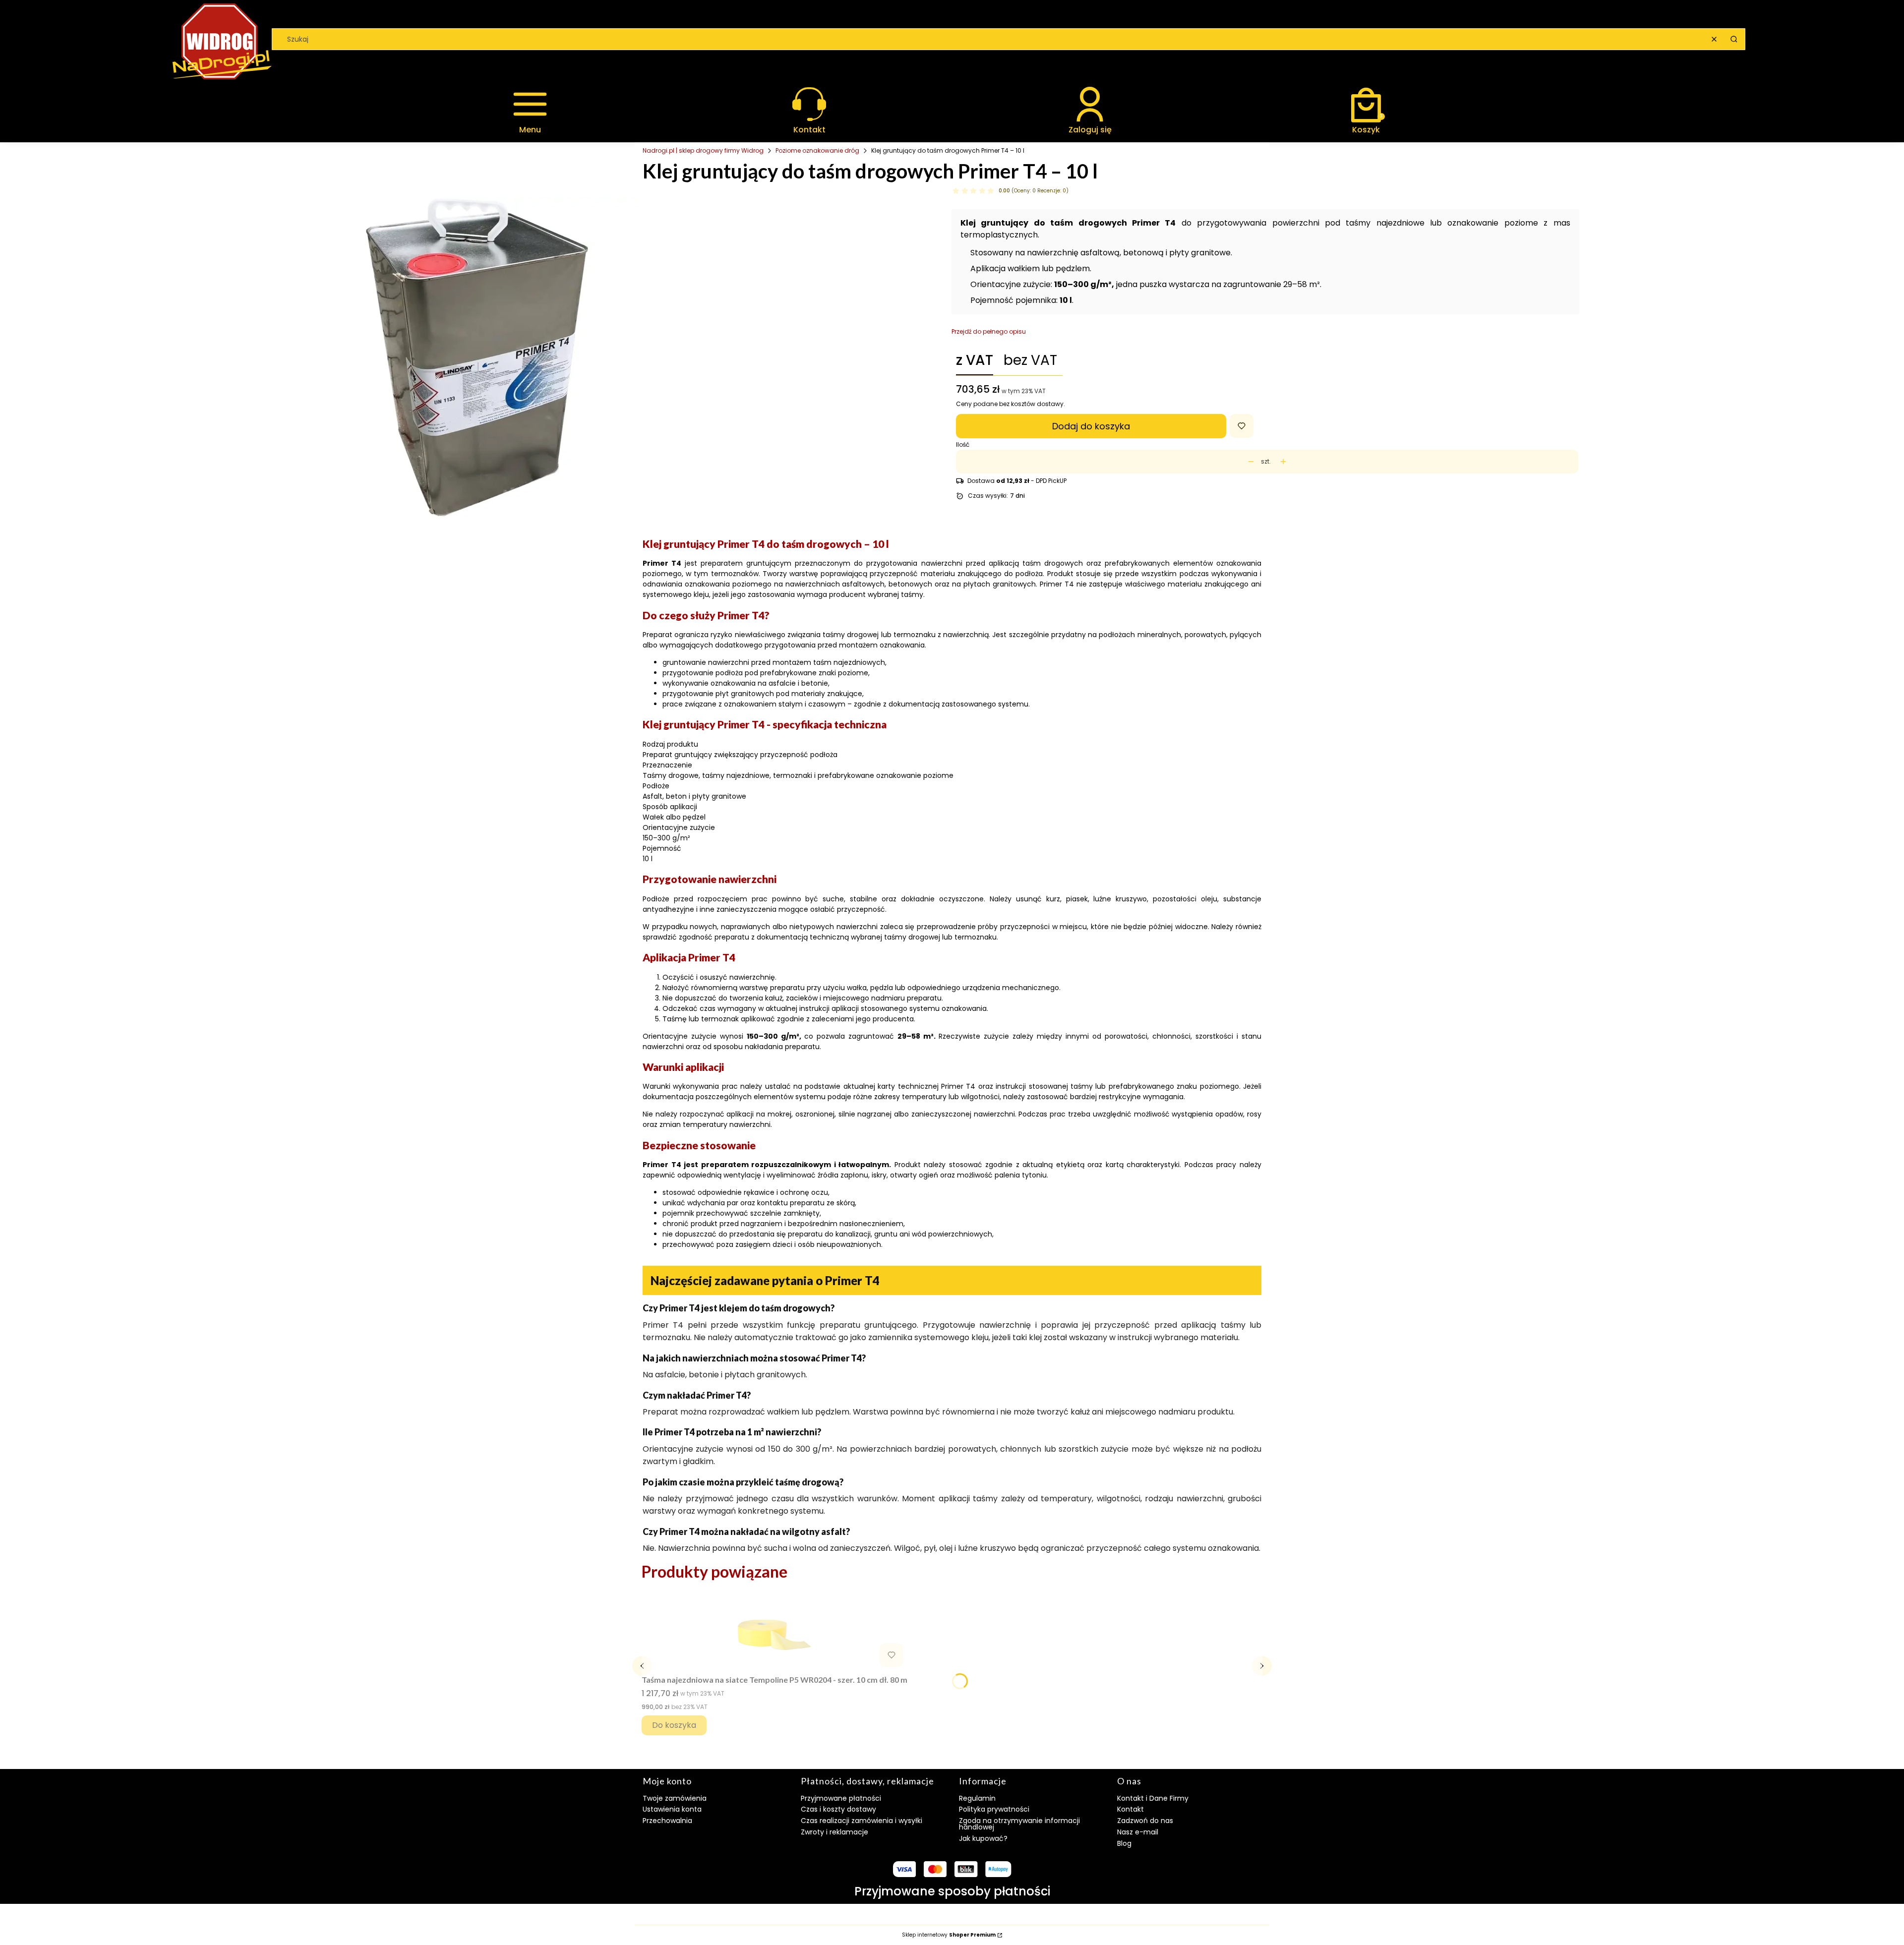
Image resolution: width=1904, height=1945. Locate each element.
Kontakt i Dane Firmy (1153, 1798)
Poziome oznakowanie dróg (817, 150)
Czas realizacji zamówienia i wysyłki (862, 1821)
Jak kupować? (983, 1838)
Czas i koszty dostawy (838, 1809)
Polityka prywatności (994, 1809)
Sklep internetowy (949, 1935)
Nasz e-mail (1138, 1832)
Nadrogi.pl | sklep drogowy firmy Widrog (703, 150)
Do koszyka (674, 1725)
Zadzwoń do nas (1145, 1821)
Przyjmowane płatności (841, 1798)
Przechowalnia (667, 1821)
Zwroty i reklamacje (834, 1832)
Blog (1124, 1843)
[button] (1734, 39)
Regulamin (977, 1798)
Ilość (963, 445)
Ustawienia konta (672, 1809)
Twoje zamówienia (675, 1798)
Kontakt (1130, 1809)
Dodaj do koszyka (1091, 426)
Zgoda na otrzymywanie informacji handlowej (1019, 1824)
